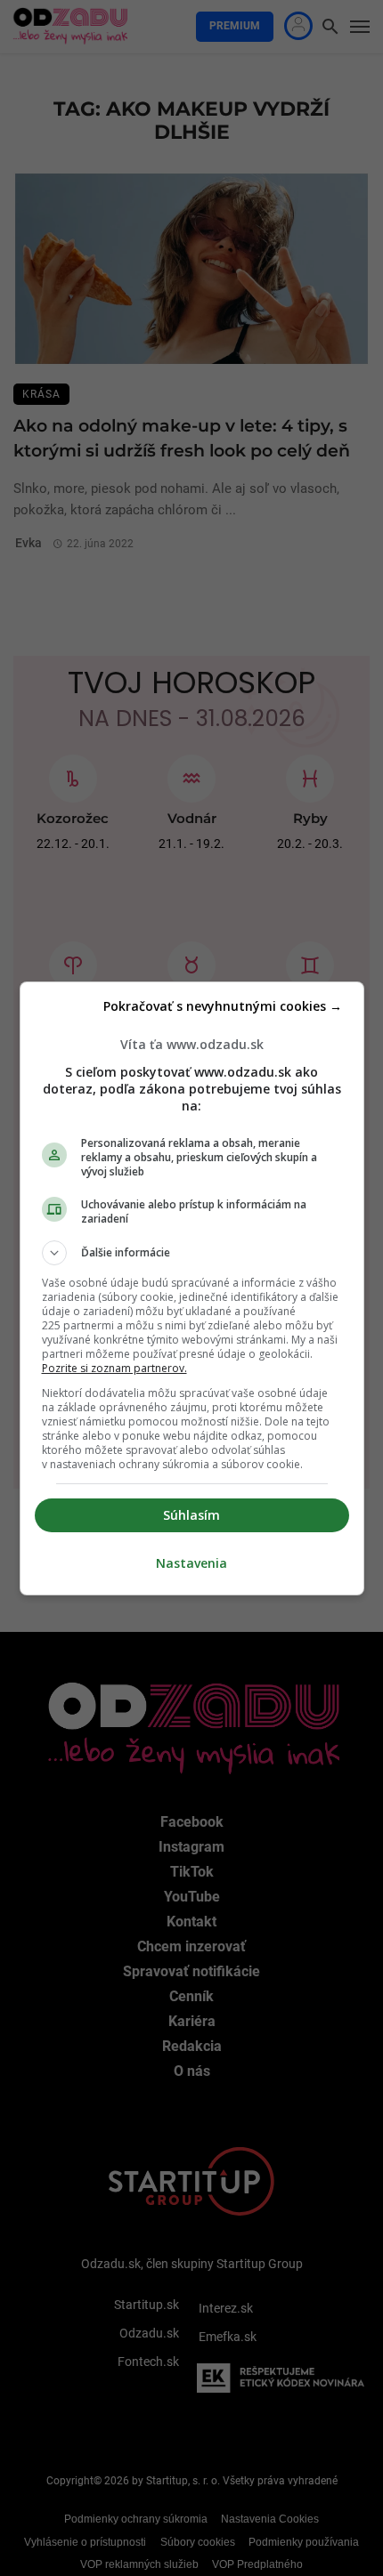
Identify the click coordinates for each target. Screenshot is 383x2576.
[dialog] (192, 1288)
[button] (192, 1253)
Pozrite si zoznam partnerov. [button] (114, 1368)
